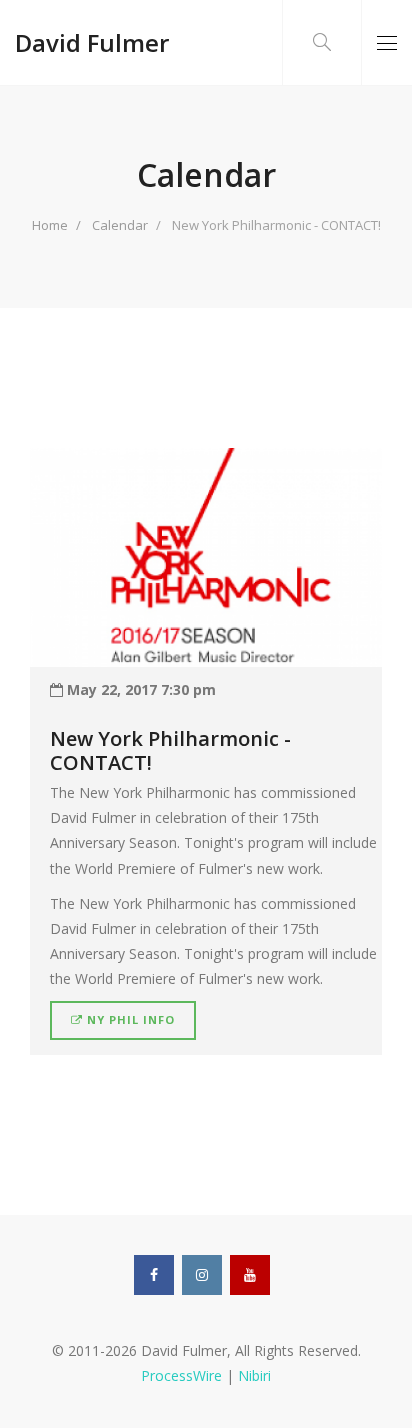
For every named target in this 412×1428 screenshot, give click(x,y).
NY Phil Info (129, 1019)
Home (50, 225)
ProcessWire (181, 1375)
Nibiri (254, 1375)
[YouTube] (250, 1275)
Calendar (120, 225)
